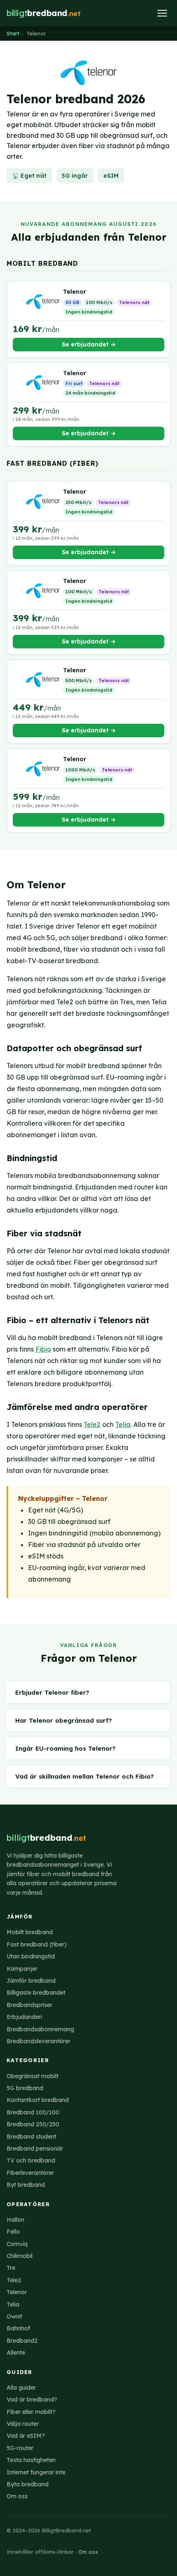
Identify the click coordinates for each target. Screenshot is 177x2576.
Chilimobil (20, 2256)
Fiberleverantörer (30, 2173)
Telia (123, 1424)
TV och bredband (31, 2160)
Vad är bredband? (32, 2399)
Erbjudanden (24, 2017)
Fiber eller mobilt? (31, 2412)
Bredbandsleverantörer (38, 2041)
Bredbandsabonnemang (40, 2029)
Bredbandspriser (29, 2005)
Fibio (43, 1349)
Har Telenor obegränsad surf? (64, 1720)
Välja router (23, 2424)
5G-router (20, 2448)
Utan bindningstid (31, 1956)
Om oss (17, 2496)
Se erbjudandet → (89, 344)
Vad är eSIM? (26, 2436)
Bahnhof (18, 2328)
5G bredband (25, 2088)
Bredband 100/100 (33, 2112)
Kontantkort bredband (38, 2100)
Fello (13, 2232)
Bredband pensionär (35, 2149)
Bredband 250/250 (33, 2124)
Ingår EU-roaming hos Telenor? (65, 1748)
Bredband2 (22, 2341)
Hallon (15, 2220)
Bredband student (31, 2137)
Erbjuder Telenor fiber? (52, 1692)
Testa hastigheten (31, 2460)
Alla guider (21, 2388)
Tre (11, 2268)
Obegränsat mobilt (33, 2076)
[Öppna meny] (162, 13)
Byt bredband (26, 2185)
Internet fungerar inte (36, 2472)
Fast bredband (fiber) (37, 1944)
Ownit (14, 2316)
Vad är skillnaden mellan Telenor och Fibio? (85, 1776)
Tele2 (92, 1424)
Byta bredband (28, 2484)
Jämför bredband (31, 1981)
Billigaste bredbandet (36, 1993)
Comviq (17, 2244)
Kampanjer (22, 1969)
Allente (16, 2353)
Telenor (17, 2292)
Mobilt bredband (30, 1932)
